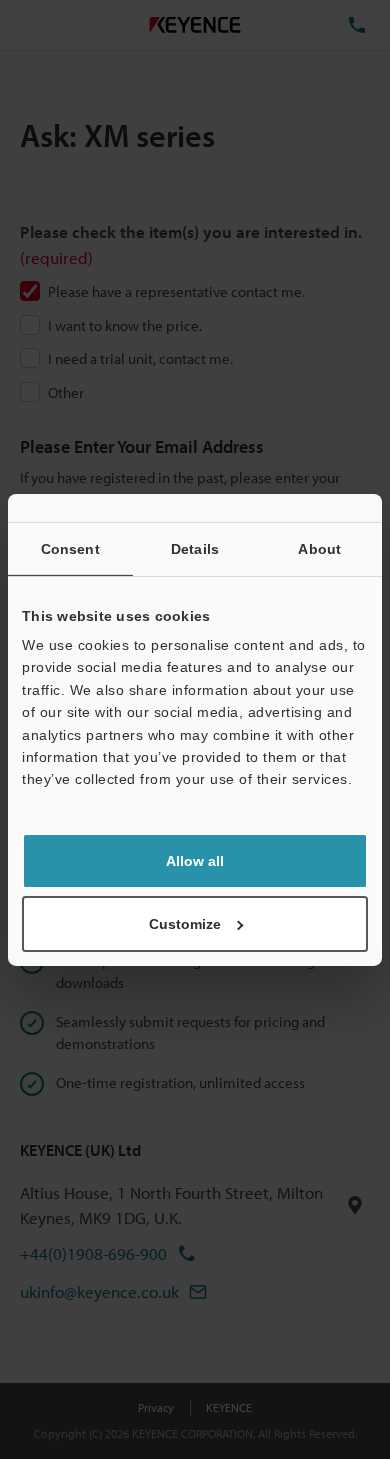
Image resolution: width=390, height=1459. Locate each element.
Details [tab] (195, 548)
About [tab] (319, 548)
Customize (185, 924)
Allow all (195, 861)
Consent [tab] (70, 548)
